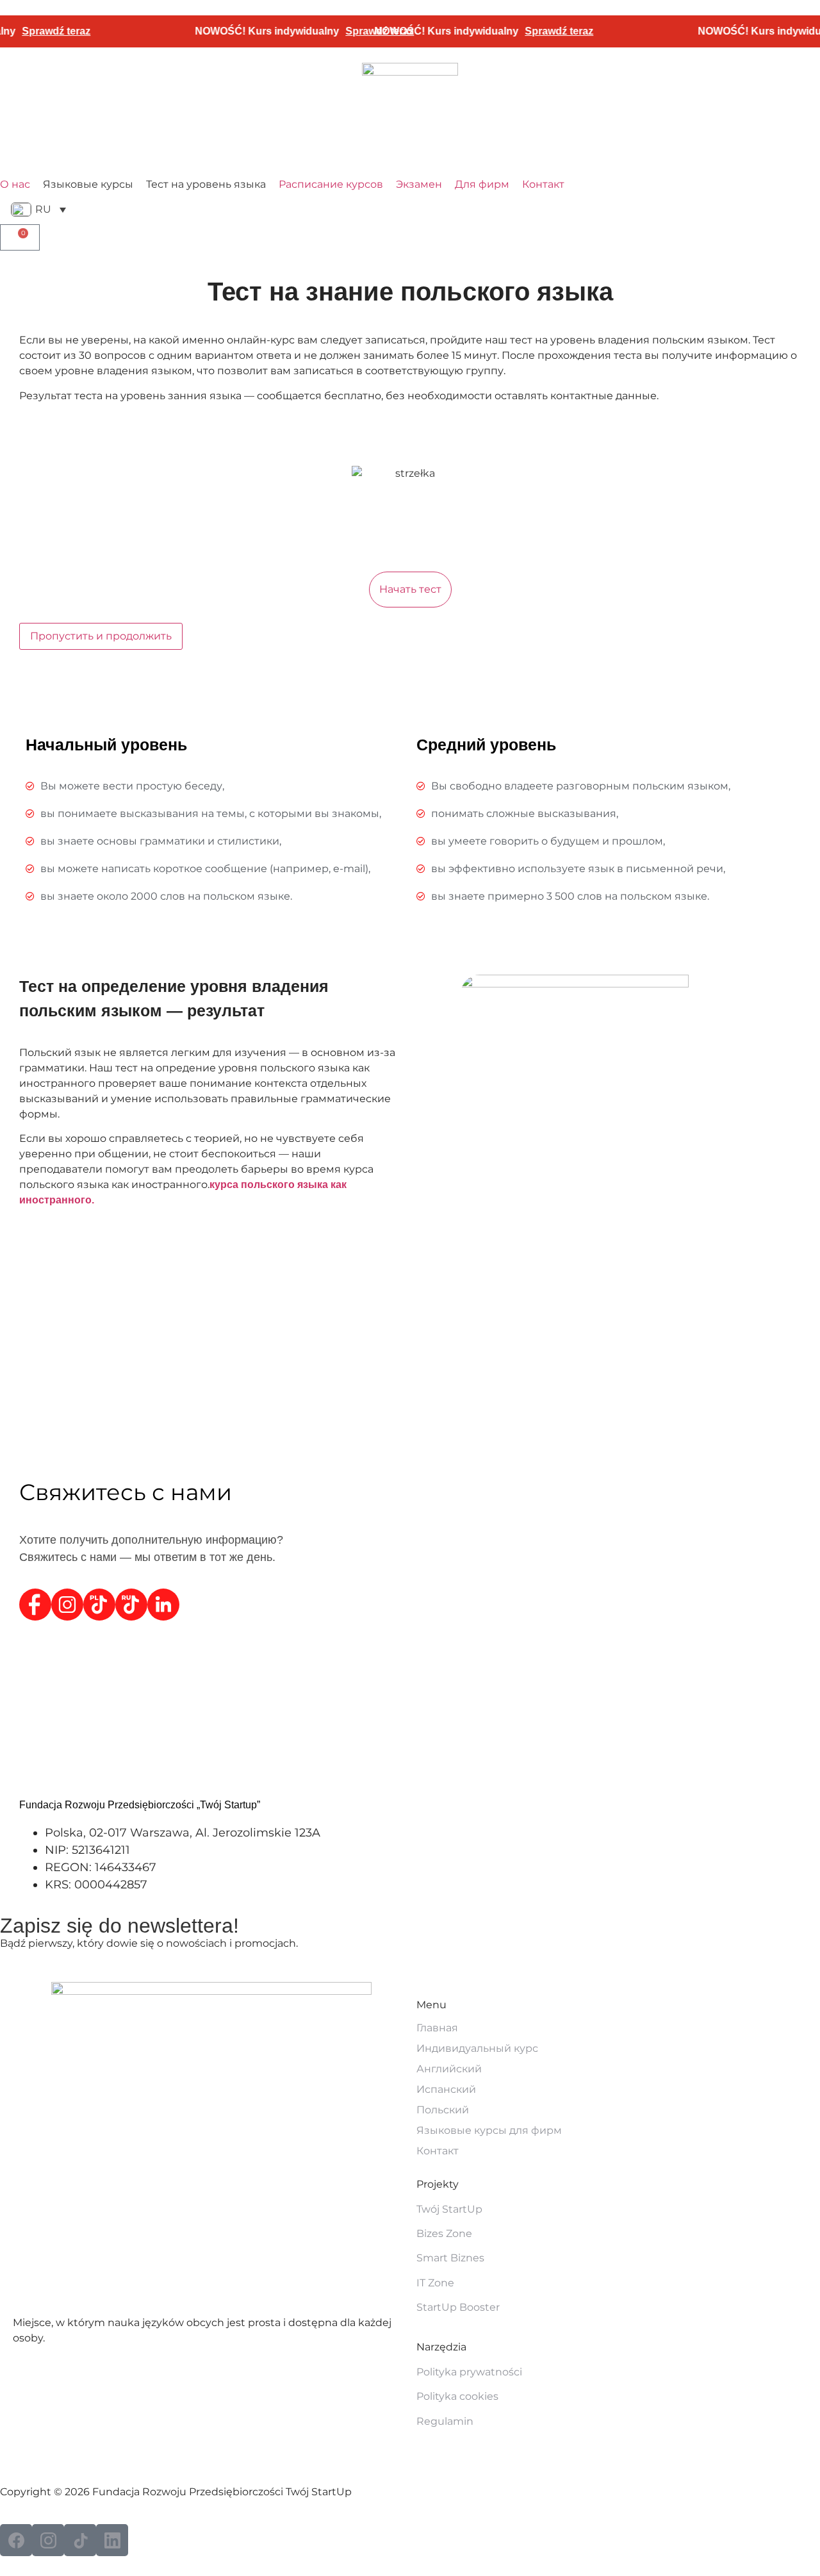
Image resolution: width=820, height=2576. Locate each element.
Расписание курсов (331, 184)
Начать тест (410, 589)
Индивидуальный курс (477, 2048)
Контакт (543, 184)
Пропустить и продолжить (101, 636)
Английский (449, 2069)
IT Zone (435, 2283)
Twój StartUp (449, 2209)
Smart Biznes (450, 2258)
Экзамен (419, 184)
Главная (437, 2028)
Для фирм (482, 184)
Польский (443, 2110)
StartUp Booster (458, 2307)
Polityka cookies (457, 2396)
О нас (15, 184)
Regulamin (445, 2421)
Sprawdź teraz (532, 31)
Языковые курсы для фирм (489, 2130)
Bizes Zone (444, 2233)
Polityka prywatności (469, 2372)
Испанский (446, 2089)
